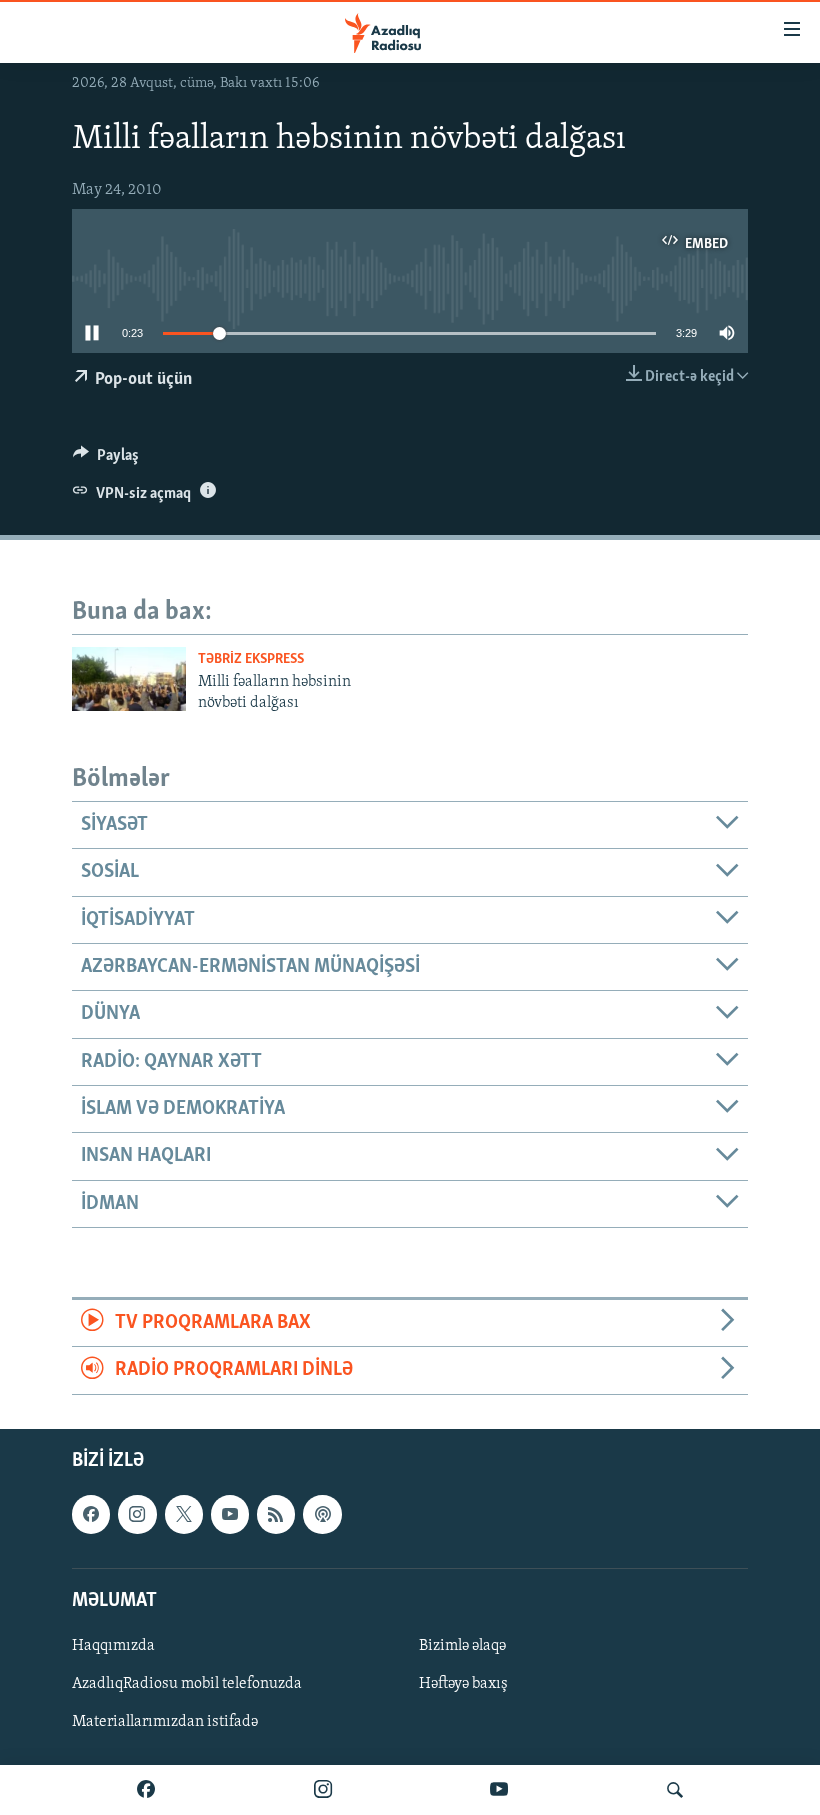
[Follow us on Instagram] (137, 1514)
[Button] (106, 460)
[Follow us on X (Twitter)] (184, 1514)
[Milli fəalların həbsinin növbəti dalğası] (129, 679)
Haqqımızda (113, 1646)
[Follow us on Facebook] (91, 1514)
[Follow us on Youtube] (230, 1514)
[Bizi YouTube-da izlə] (499, 1790)
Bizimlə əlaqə (462, 1646)
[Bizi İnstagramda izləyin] (323, 1790)
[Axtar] (675, 1790)
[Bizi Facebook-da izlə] (146, 1790)
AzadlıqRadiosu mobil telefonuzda (187, 1684)
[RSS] (276, 1514)
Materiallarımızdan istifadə (165, 1722)
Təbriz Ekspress (251, 659)
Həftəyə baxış (463, 1684)
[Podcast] (322, 1514)
